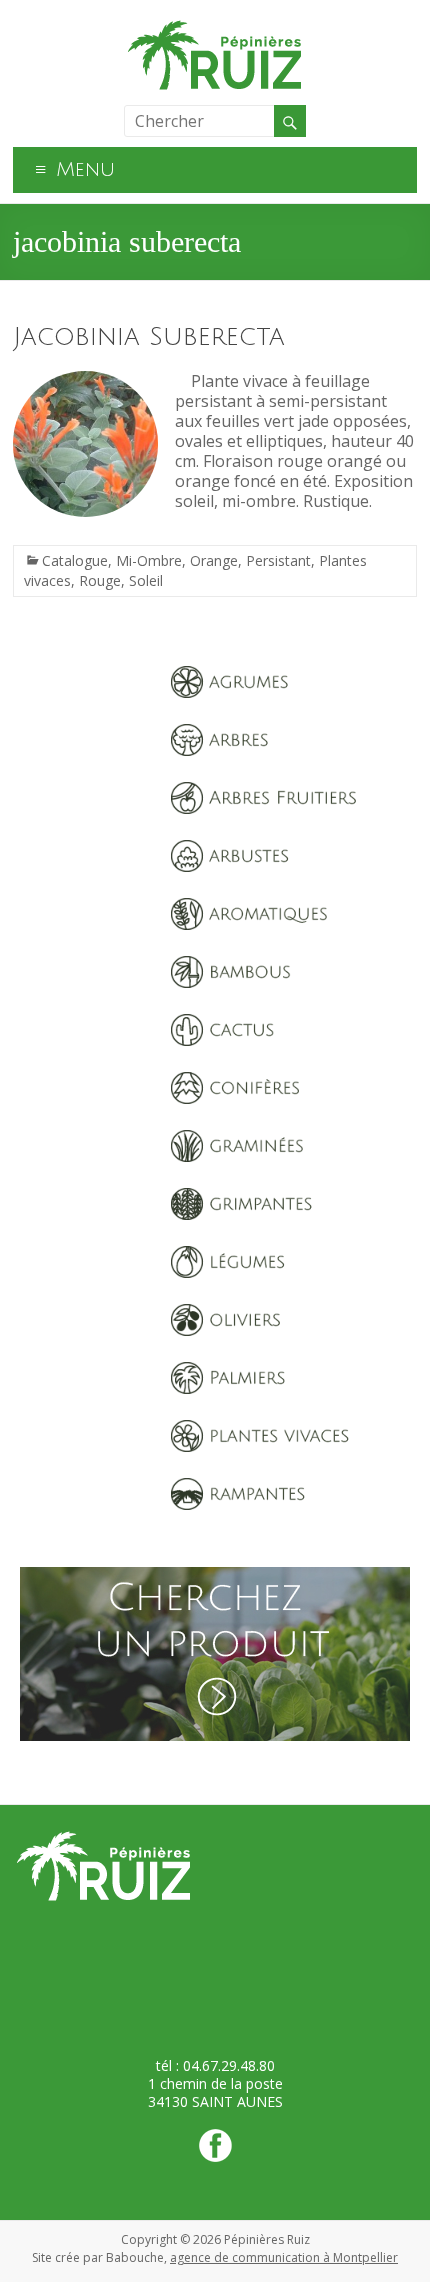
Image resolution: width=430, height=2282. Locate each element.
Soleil (146, 580)
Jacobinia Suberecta (149, 337)
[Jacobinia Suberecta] (86, 381)
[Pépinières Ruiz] (215, 25)
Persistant (278, 560)
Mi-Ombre (149, 560)
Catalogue (75, 560)
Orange (214, 560)
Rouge (100, 580)
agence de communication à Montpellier (284, 2257)
